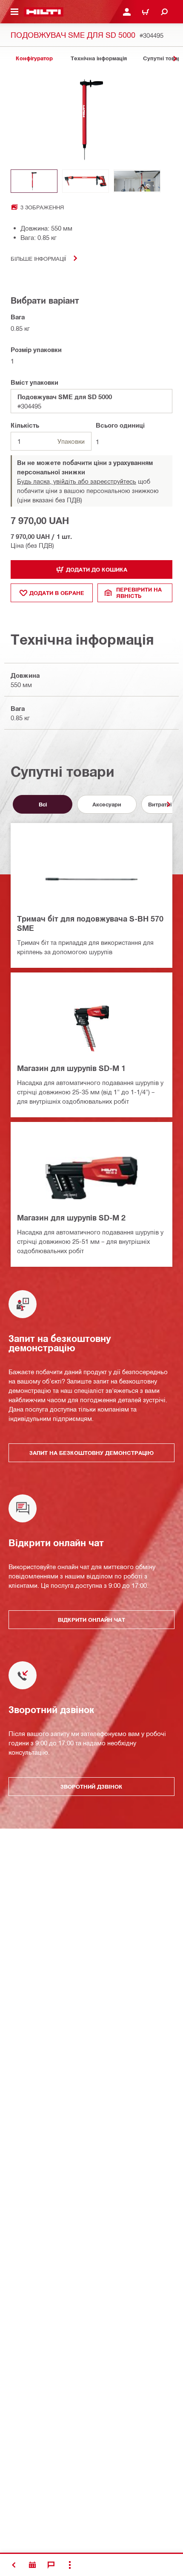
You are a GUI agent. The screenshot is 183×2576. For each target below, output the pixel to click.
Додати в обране (57, 593)
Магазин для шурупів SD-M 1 (71, 1068)
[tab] (34, 58)
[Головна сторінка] (44, 12)
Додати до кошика (97, 569)
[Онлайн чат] (51, 2565)
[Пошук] (164, 12)
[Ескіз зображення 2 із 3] (86, 181)
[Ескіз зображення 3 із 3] (137, 181)
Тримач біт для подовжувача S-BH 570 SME (90, 923)
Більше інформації (38, 258)
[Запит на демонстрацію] (32, 2565)
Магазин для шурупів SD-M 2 (71, 1218)
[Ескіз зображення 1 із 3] (34, 181)
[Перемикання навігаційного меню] (14, 12)
